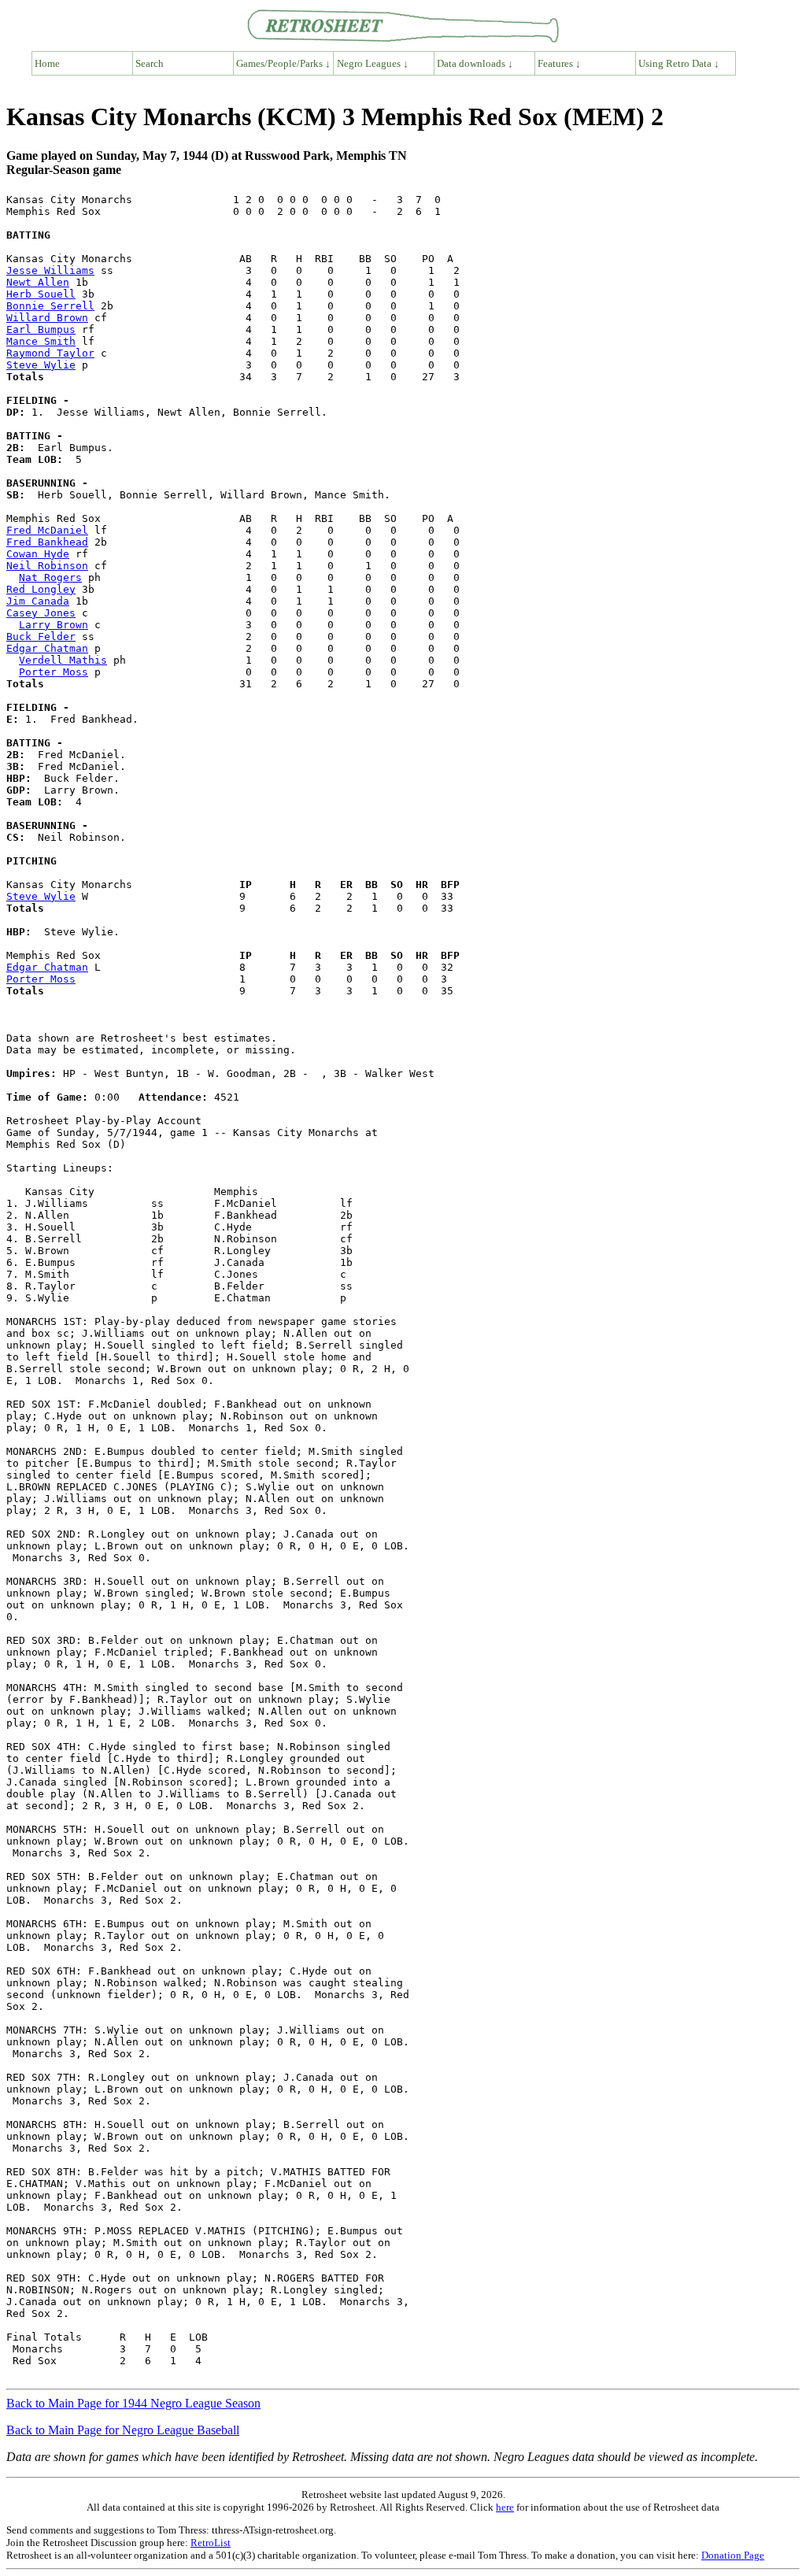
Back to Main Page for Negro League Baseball (123, 2430)
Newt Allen (38, 282)
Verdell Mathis (63, 660)
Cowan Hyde (38, 554)
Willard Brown (47, 318)
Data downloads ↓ (475, 63)
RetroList (211, 2543)
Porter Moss (54, 672)
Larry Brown (54, 625)
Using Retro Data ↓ (679, 63)
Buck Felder (41, 637)
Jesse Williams (50, 270)
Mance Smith (41, 341)
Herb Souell (41, 294)
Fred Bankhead (47, 542)
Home (47, 63)
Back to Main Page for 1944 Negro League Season (133, 2403)
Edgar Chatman (47, 648)
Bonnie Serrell (50, 306)
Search (150, 63)
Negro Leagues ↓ (373, 63)
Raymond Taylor (50, 353)
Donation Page (733, 2555)
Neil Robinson (47, 566)
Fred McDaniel (47, 530)
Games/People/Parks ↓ (283, 63)
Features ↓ (559, 63)
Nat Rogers (50, 577)
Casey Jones (41, 613)
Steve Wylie (41, 365)
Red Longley (41, 589)
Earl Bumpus (41, 329)
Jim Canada (38, 601)
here (505, 2507)
